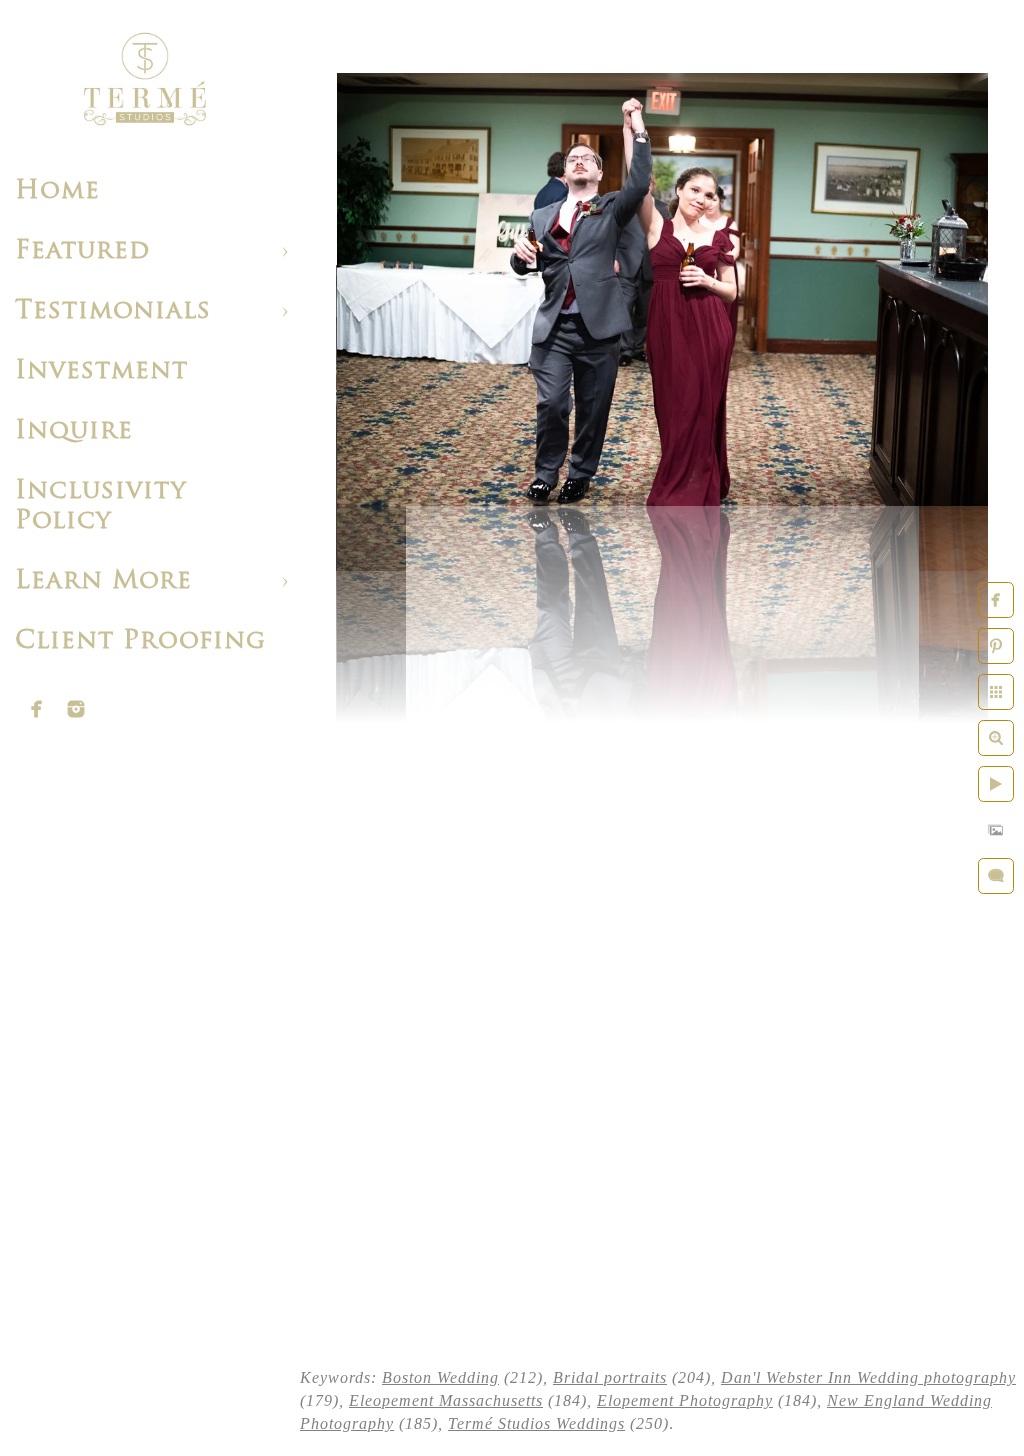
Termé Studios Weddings (536, 1423)
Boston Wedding (440, 1377)
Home (57, 191)
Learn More (103, 581)
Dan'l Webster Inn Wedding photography (868, 1377)
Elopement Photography (685, 1400)
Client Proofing (140, 641)
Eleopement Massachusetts (446, 1400)
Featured (82, 251)
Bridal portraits (610, 1377)
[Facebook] (37, 709)
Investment (101, 371)
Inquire (74, 431)
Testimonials (113, 311)
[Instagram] (76, 709)
